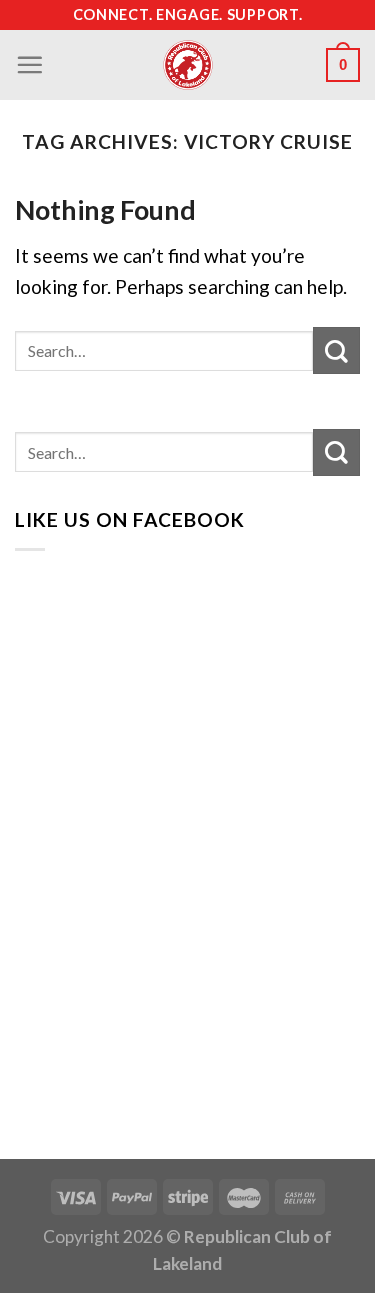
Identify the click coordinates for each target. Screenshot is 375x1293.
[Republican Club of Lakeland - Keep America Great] (188, 65)
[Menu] (29, 64)
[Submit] (336, 350)
